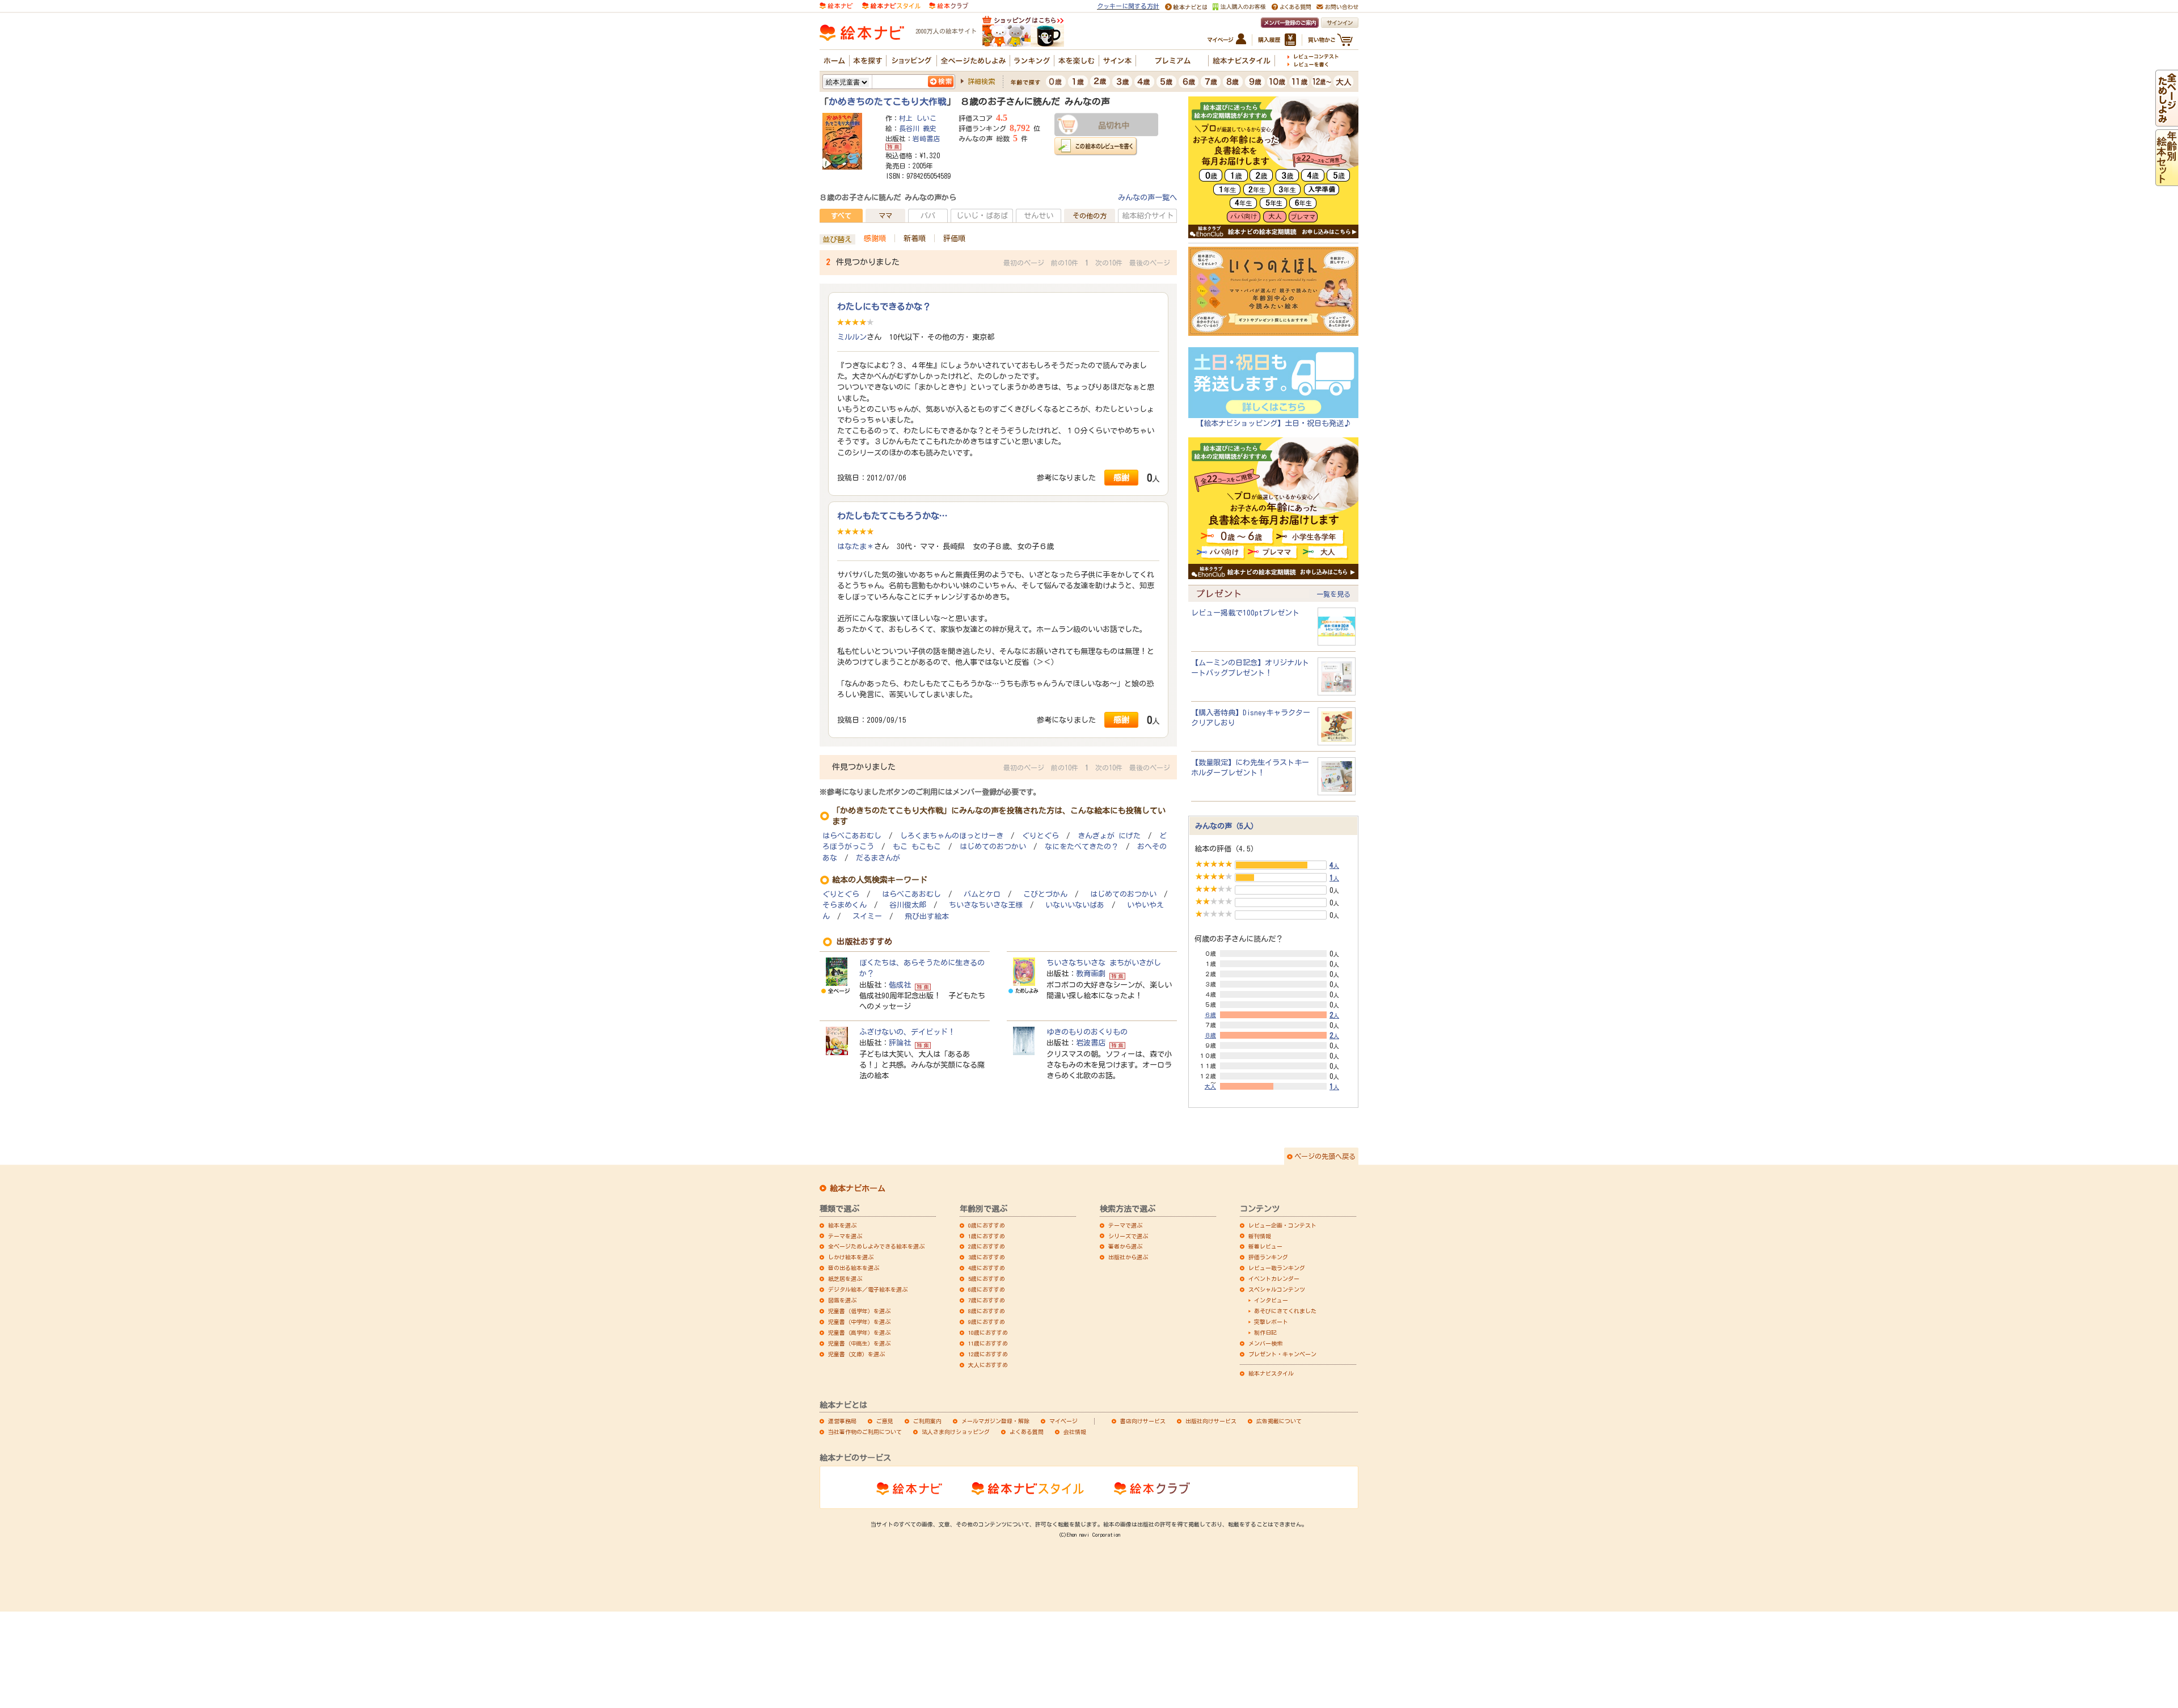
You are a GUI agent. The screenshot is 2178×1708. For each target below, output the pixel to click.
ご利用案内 (927, 1421)
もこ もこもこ (917, 847)
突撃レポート (1271, 1322)
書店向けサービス (1143, 1421)
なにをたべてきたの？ (1082, 847)
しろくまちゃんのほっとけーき (952, 836)
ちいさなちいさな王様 (986, 905)
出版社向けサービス (1211, 1421)
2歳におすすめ (987, 1246)
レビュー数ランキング (1277, 1268)
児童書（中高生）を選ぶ (859, 1343)
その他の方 (1090, 216)
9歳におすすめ (987, 1322)
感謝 (1121, 477)
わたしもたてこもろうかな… (892, 516)
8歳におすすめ (987, 1311)
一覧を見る (1333, 594)
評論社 (900, 1043)
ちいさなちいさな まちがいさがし (1104, 963)
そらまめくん (845, 905)
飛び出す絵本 (927, 916)
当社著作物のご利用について (865, 1432)
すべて (841, 216)
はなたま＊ (856, 546)
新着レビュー (1265, 1246)
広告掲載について (1279, 1421)
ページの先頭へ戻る (1325, 1156)
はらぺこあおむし (852, 836)
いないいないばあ (1075, 905)
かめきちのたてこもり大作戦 (888, 102)
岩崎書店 (926, 138)
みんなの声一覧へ (1147, 197)
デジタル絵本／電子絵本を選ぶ (868, 1289)
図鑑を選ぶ (842, 1300)
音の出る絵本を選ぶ (854, 1268)
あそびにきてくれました (1285, 1311)
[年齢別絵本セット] (2167, 180)
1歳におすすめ (987, 1236)
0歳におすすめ (987, 1225)
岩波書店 (1091, 1043)
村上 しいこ (918, 118)
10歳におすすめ (988, 1332)
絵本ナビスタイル (1271, 1373)
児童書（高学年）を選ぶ (859, 1332)
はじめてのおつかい (993, 847)
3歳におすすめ (987, 1257)
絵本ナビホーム (858, 1188)
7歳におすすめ (987, 1300)
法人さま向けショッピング (956, 1432)
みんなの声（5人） (1227, 826)
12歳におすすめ (988, 1354)
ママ (885, 216)
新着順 (915, 238)
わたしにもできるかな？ (884, 306)
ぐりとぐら (1041, 836)
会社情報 (1075, 1432)
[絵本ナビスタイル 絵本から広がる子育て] (891, 5)
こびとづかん (1045, 894)
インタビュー (1271, 1300)
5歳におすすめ (987, 1279)
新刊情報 (1260, 1236)
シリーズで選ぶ (1128, 1236)
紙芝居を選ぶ (845, 1279)
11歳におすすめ (988, 1343)
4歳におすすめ (987, 1268)
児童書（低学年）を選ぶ (859, 1311)
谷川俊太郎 (908, 905)
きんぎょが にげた (1109, 836)
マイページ (1063, 1421)
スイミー (867, 916)
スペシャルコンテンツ (1277, 1289)
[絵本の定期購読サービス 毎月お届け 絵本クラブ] (949, 5)
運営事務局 (842, 1421)
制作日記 (1265, 1332)
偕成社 (900, 985)
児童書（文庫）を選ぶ (856, 1354)
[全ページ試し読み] (2167, 121)
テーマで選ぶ (1125, 1225)
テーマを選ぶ (845, 1236)
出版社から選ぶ (1128, 1257)
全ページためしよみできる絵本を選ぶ (876, 1246)
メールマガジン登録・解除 (995, 1421)
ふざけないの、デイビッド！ (907, 1032)
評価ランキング (1268, 1257)
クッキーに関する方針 (1128, 6)
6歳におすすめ (987, 1289)
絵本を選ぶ (842, 1225)
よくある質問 (1027, 1432)
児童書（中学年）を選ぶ (859, 1322)
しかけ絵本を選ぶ (851, 1257)
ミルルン (852, 337)
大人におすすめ (988, 1365)
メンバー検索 (1265, 1343)
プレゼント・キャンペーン (1282, 1354)
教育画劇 (1091, 973)
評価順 (954, 238)
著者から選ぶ (1125, 1246)
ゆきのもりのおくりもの (1087, 1032)
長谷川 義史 (918, 128)
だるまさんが (878, 858)
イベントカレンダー (1274, 1279)
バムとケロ (982, 894)
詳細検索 (981, 81)
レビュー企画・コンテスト (1282, 1225)
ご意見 (885, 1421)
